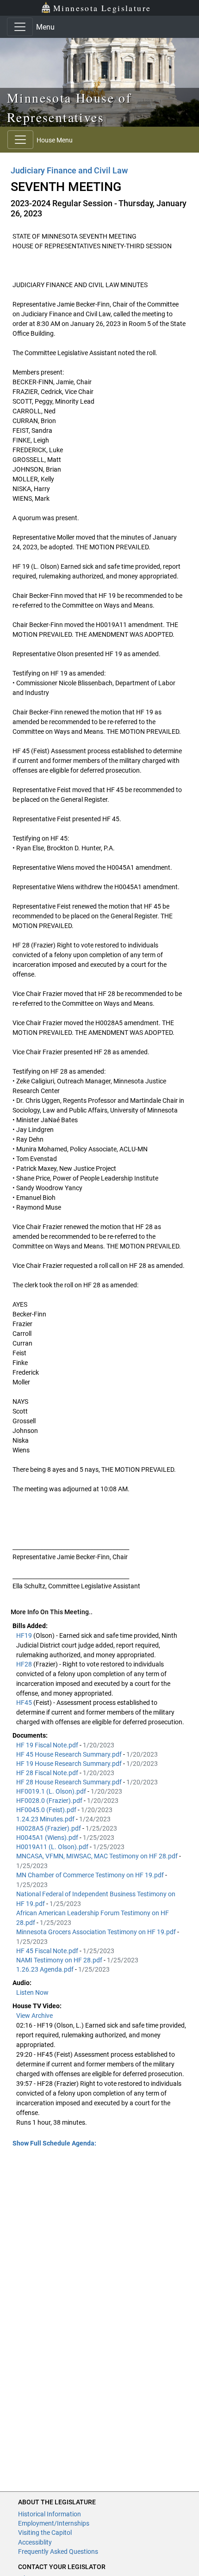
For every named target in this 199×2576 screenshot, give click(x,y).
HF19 (25, 1635)
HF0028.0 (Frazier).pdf (50, 1801)
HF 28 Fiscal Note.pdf (48, 1773)
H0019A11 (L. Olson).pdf (53, 1847)
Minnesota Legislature (102, 8)
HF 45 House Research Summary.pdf (70, 1754)
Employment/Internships (54, 2523)
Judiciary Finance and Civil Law (69, 170)
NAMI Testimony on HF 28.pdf (60, 1960)
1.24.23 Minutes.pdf (46, 1819)
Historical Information (50, 2514)
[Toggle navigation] (20, 27)
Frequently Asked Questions (58, 2551)
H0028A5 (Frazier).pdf (49, 1828)
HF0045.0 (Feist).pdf (47, 1810)
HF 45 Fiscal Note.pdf (48, 1951)
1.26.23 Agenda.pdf (46, 1969)
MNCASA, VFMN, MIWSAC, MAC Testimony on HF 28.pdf (98, 1856)
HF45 (25, 1703)
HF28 (25, 1664)
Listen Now (32, 1992)
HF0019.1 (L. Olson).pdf (52, 1791)
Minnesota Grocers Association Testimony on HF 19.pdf (97, 1932)
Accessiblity (35, 2542)
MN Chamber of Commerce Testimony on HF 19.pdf (91, 1875)
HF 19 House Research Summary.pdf (70, 1764)
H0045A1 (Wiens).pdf (48, 1838)
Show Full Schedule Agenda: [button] (54, 2143)
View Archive (34, 2016)
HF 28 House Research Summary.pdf (70, 1782)
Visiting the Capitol (45, 2533)
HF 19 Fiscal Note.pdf (48, 1745)
